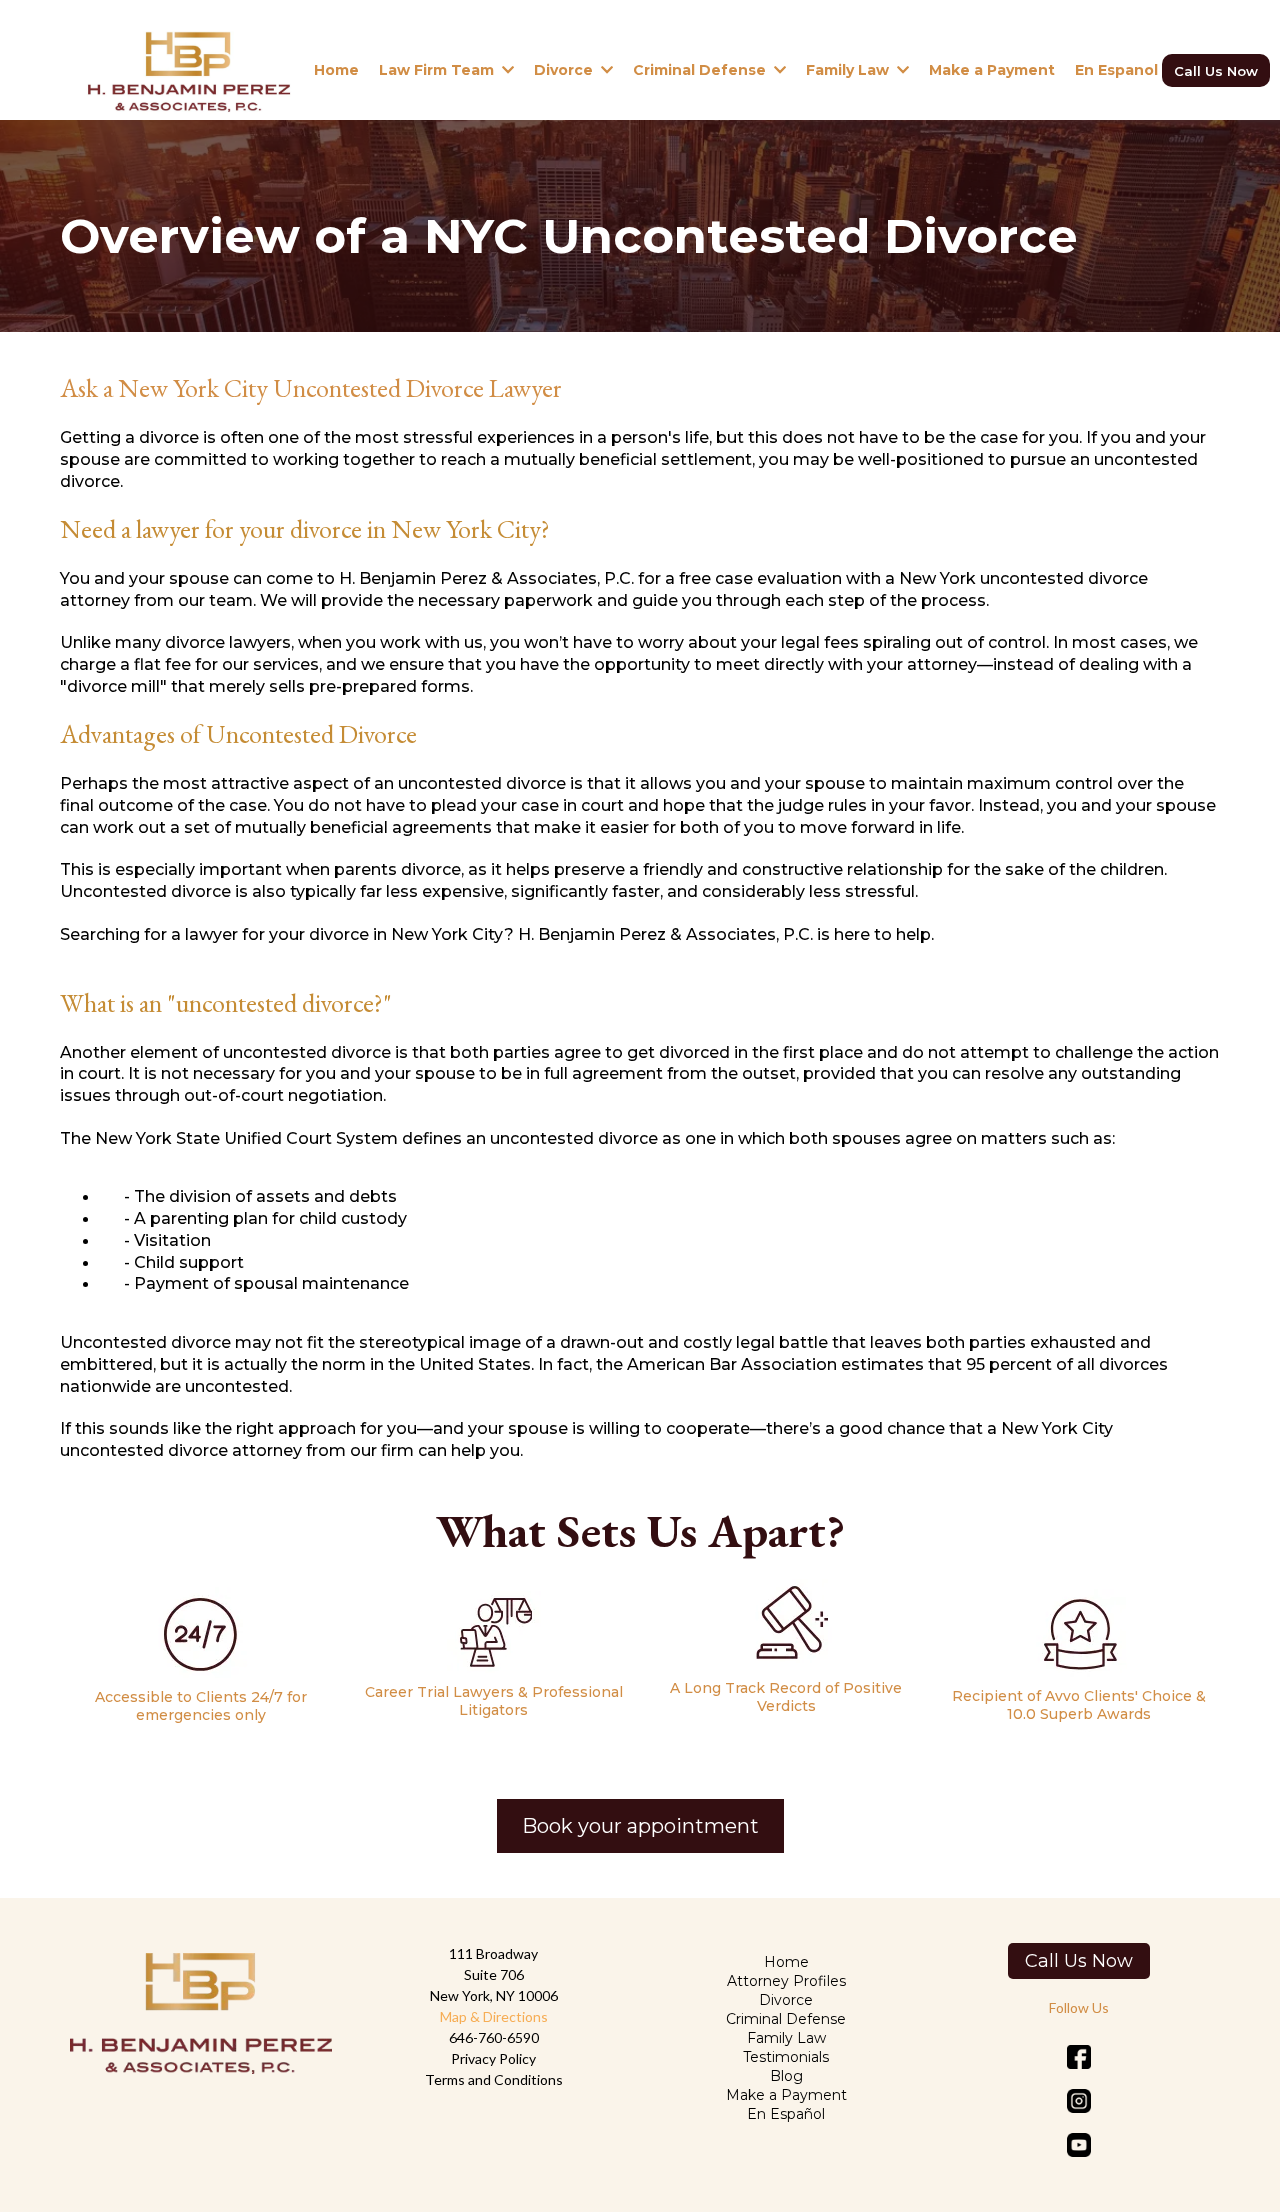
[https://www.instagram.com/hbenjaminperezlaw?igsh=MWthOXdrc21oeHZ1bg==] (1079, 2101)
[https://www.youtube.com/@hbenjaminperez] (1079, 2145)
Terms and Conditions (494, 2079)
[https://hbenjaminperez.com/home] (188, 70)
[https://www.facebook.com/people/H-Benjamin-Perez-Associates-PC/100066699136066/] (1079, 2057)
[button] (506, 70)
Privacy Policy (493, 2058)
